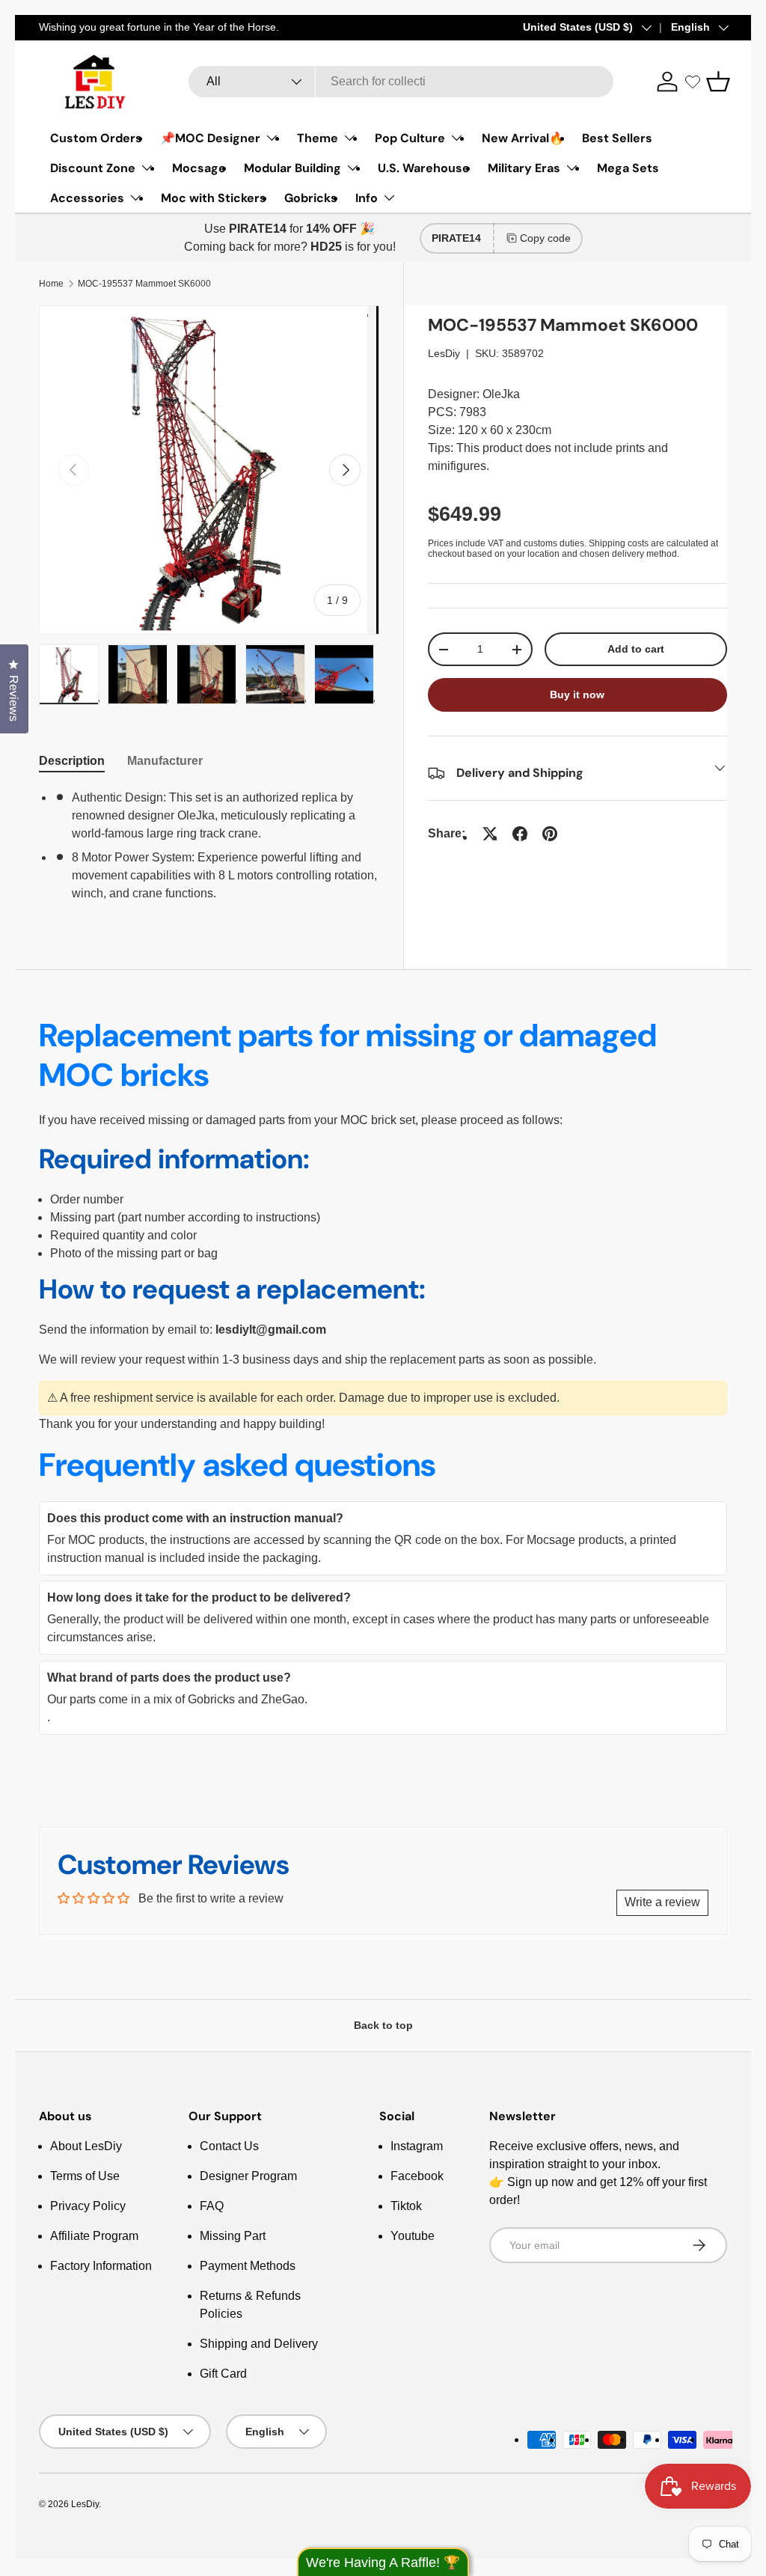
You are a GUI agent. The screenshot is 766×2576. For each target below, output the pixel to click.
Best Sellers (617, 138)
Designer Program (248, 2176)
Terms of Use (85, 2176)
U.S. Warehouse (424, 168)
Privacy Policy (88, 2206)
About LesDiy (86, 2146)
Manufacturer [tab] (165, 761)
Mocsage (199, 168)
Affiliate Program (94, 2236)
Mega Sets (628, 168)
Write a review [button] (662, 1902)
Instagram (417, 2146)
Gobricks (311, 198)
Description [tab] (72, 761)
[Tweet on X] (490, 834)
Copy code (545, 238)
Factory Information (101, 2266)
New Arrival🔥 (523, 138)
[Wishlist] (693, 82)
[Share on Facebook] (520, 834)
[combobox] (401, 82)
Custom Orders (96, 138)
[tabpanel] (209, 846)
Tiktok (406, 2206)
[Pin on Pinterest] (550, 834)
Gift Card (223, 2374)
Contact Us (229, 2146)
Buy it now (577, 695)
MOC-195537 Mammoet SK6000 (144, 284)
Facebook (417, 2176)
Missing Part (233, 2236)
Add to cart (636, 649)
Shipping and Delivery (259, 2344)
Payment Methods (248, 2266)
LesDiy (444, 353)
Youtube (413, 2236)
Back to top (383, 2025)
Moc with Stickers (214, 198)
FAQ (212, 2206)
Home (51, 284)
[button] (718, 82)
